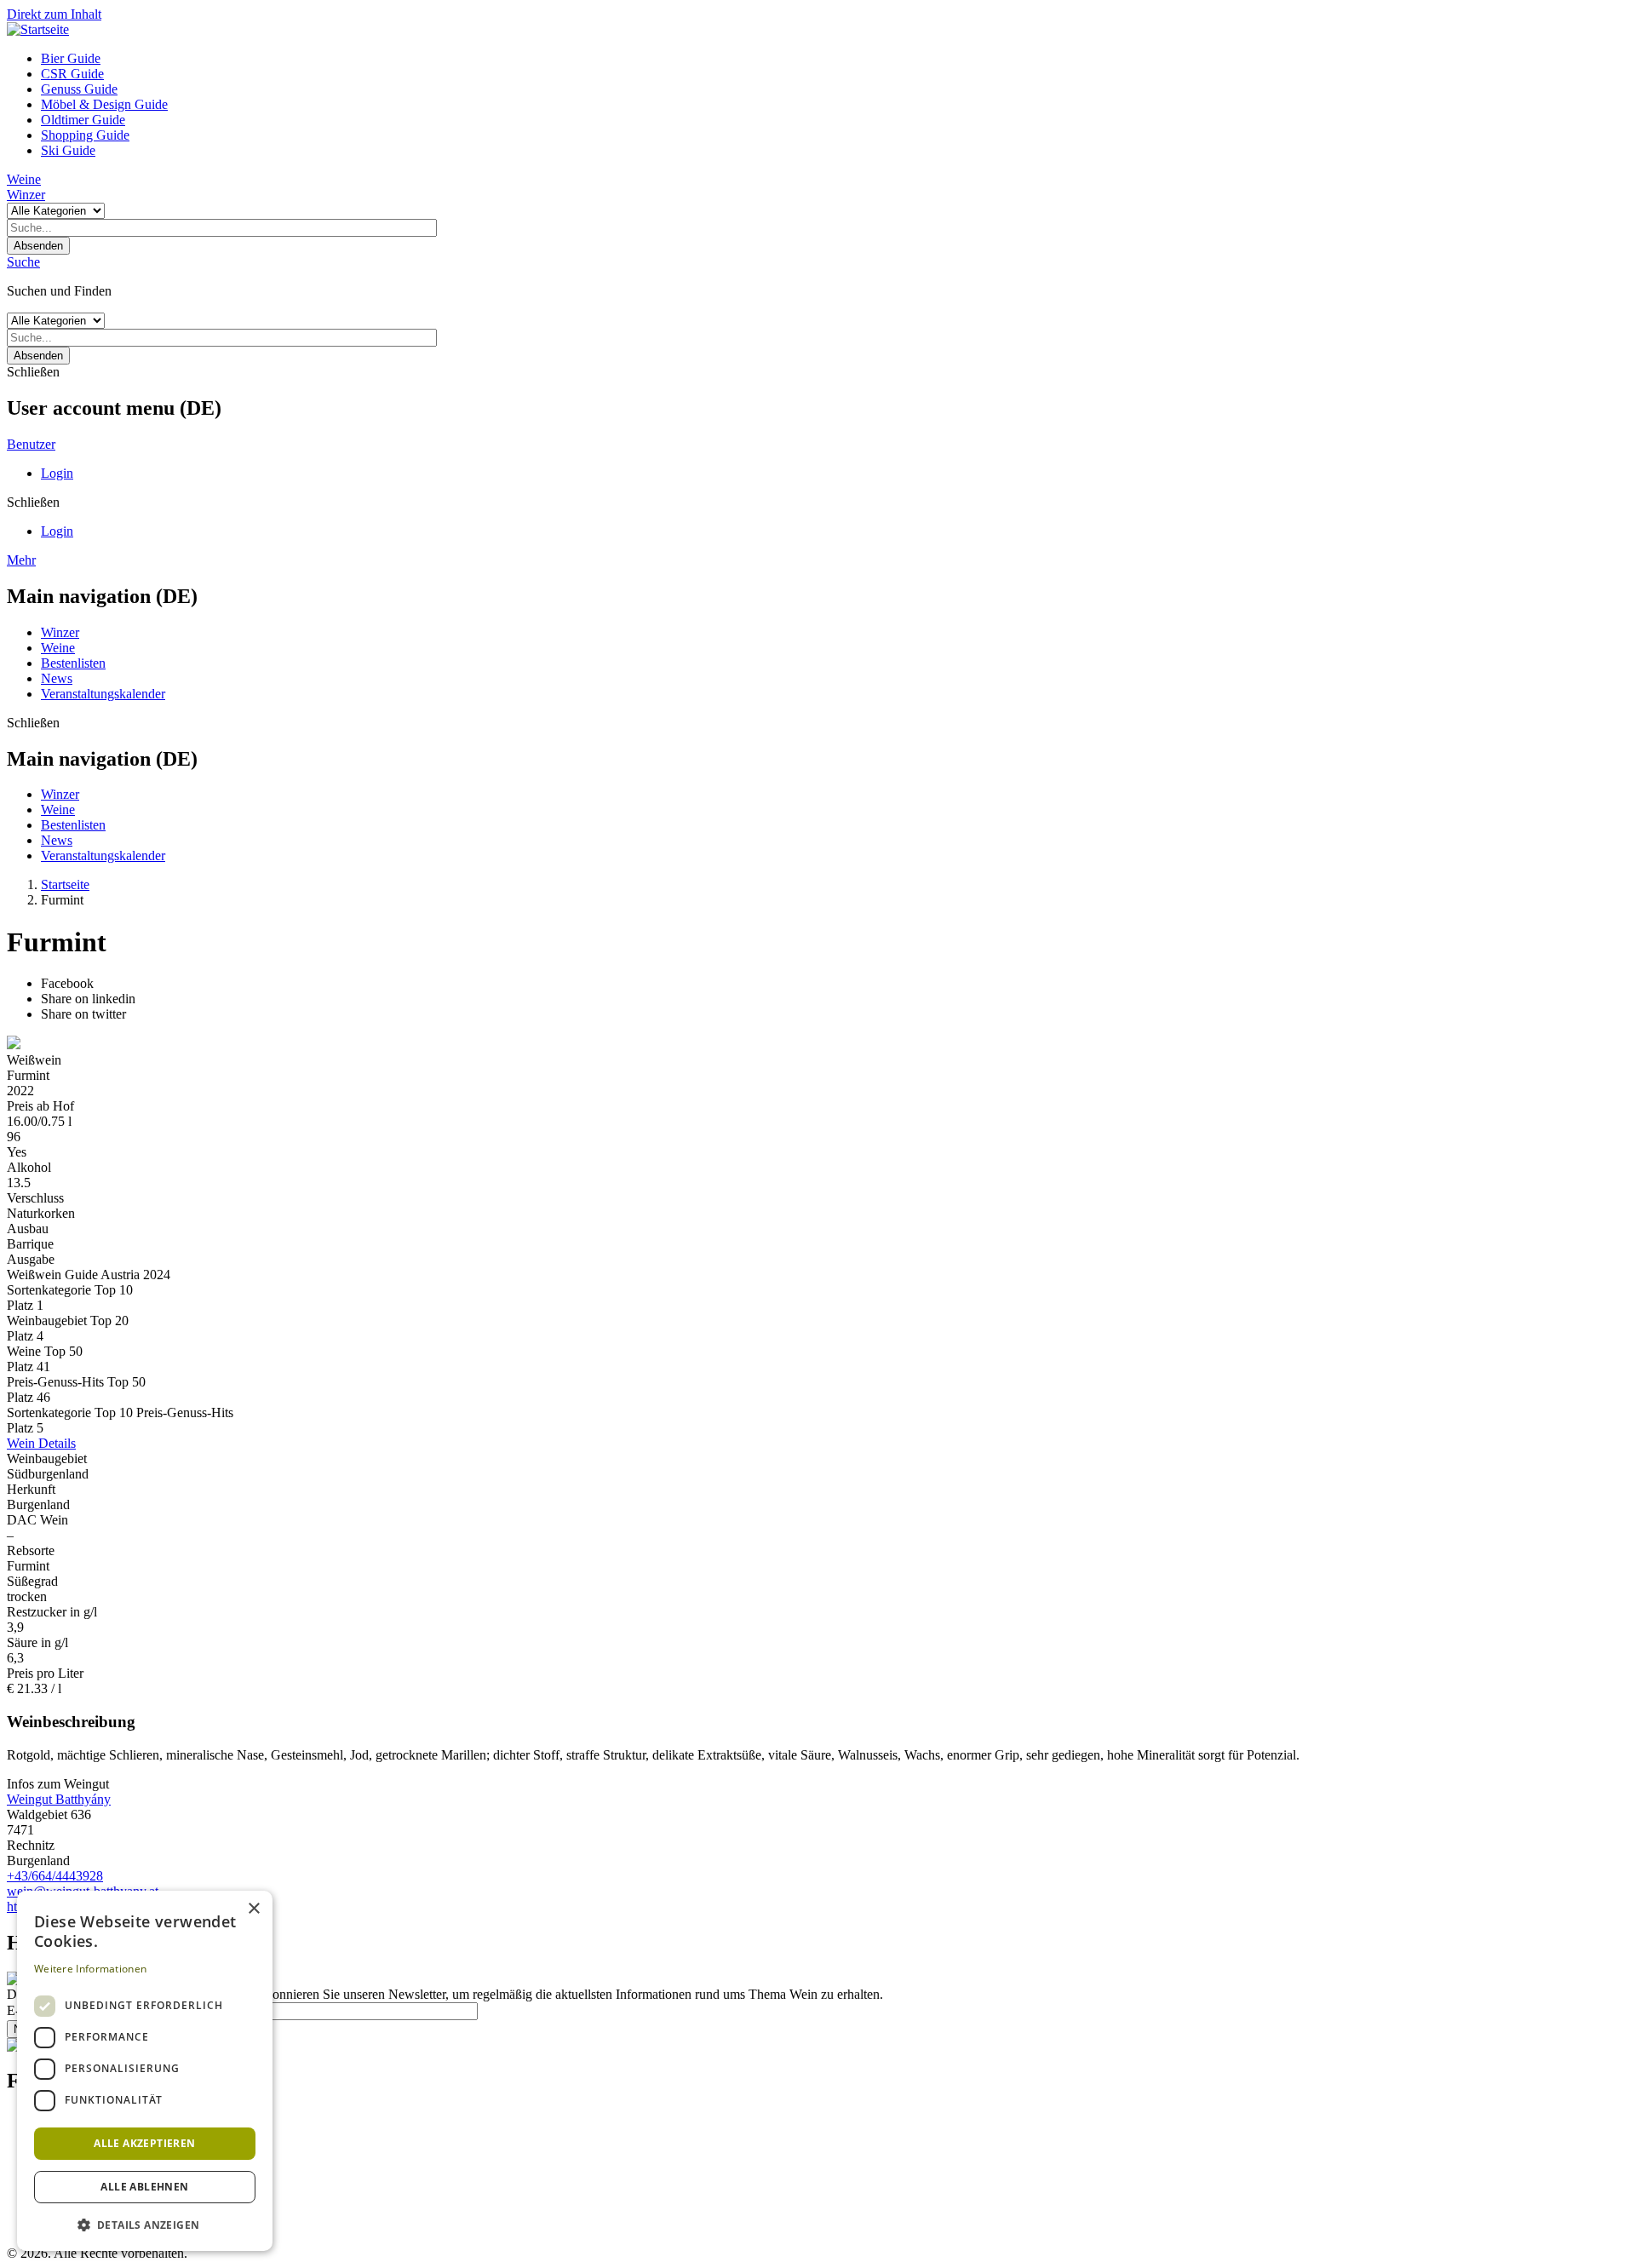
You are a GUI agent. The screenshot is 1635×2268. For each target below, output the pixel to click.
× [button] (253, 1909)
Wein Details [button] (41, 1443)
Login (57, 473)
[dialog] (145, 2071)
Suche (23, 262)
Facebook (67, 983)
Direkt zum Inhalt (54, 14)
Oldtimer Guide (83, 120)
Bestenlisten (73, 663)
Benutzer (31, 444)
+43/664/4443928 (55, 1876)
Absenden (38, 246)
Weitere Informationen (90, 1969)
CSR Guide (72, 74)
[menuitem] (835, 59)
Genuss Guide (79, 89)
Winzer (26, 195)
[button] (145, 2224)
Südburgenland (48, 1474)
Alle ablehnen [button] (144, 2187)
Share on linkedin (88, 999)
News (57, 678)
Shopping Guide (85, 135)
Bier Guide (71, 58)
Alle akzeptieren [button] (144, 2143)
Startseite (65, 884)
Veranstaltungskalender (103, 694)
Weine (24, 179)
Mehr (21, 560)
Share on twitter (83, 1014)
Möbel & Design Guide (104, 104)
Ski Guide (68, 150)
